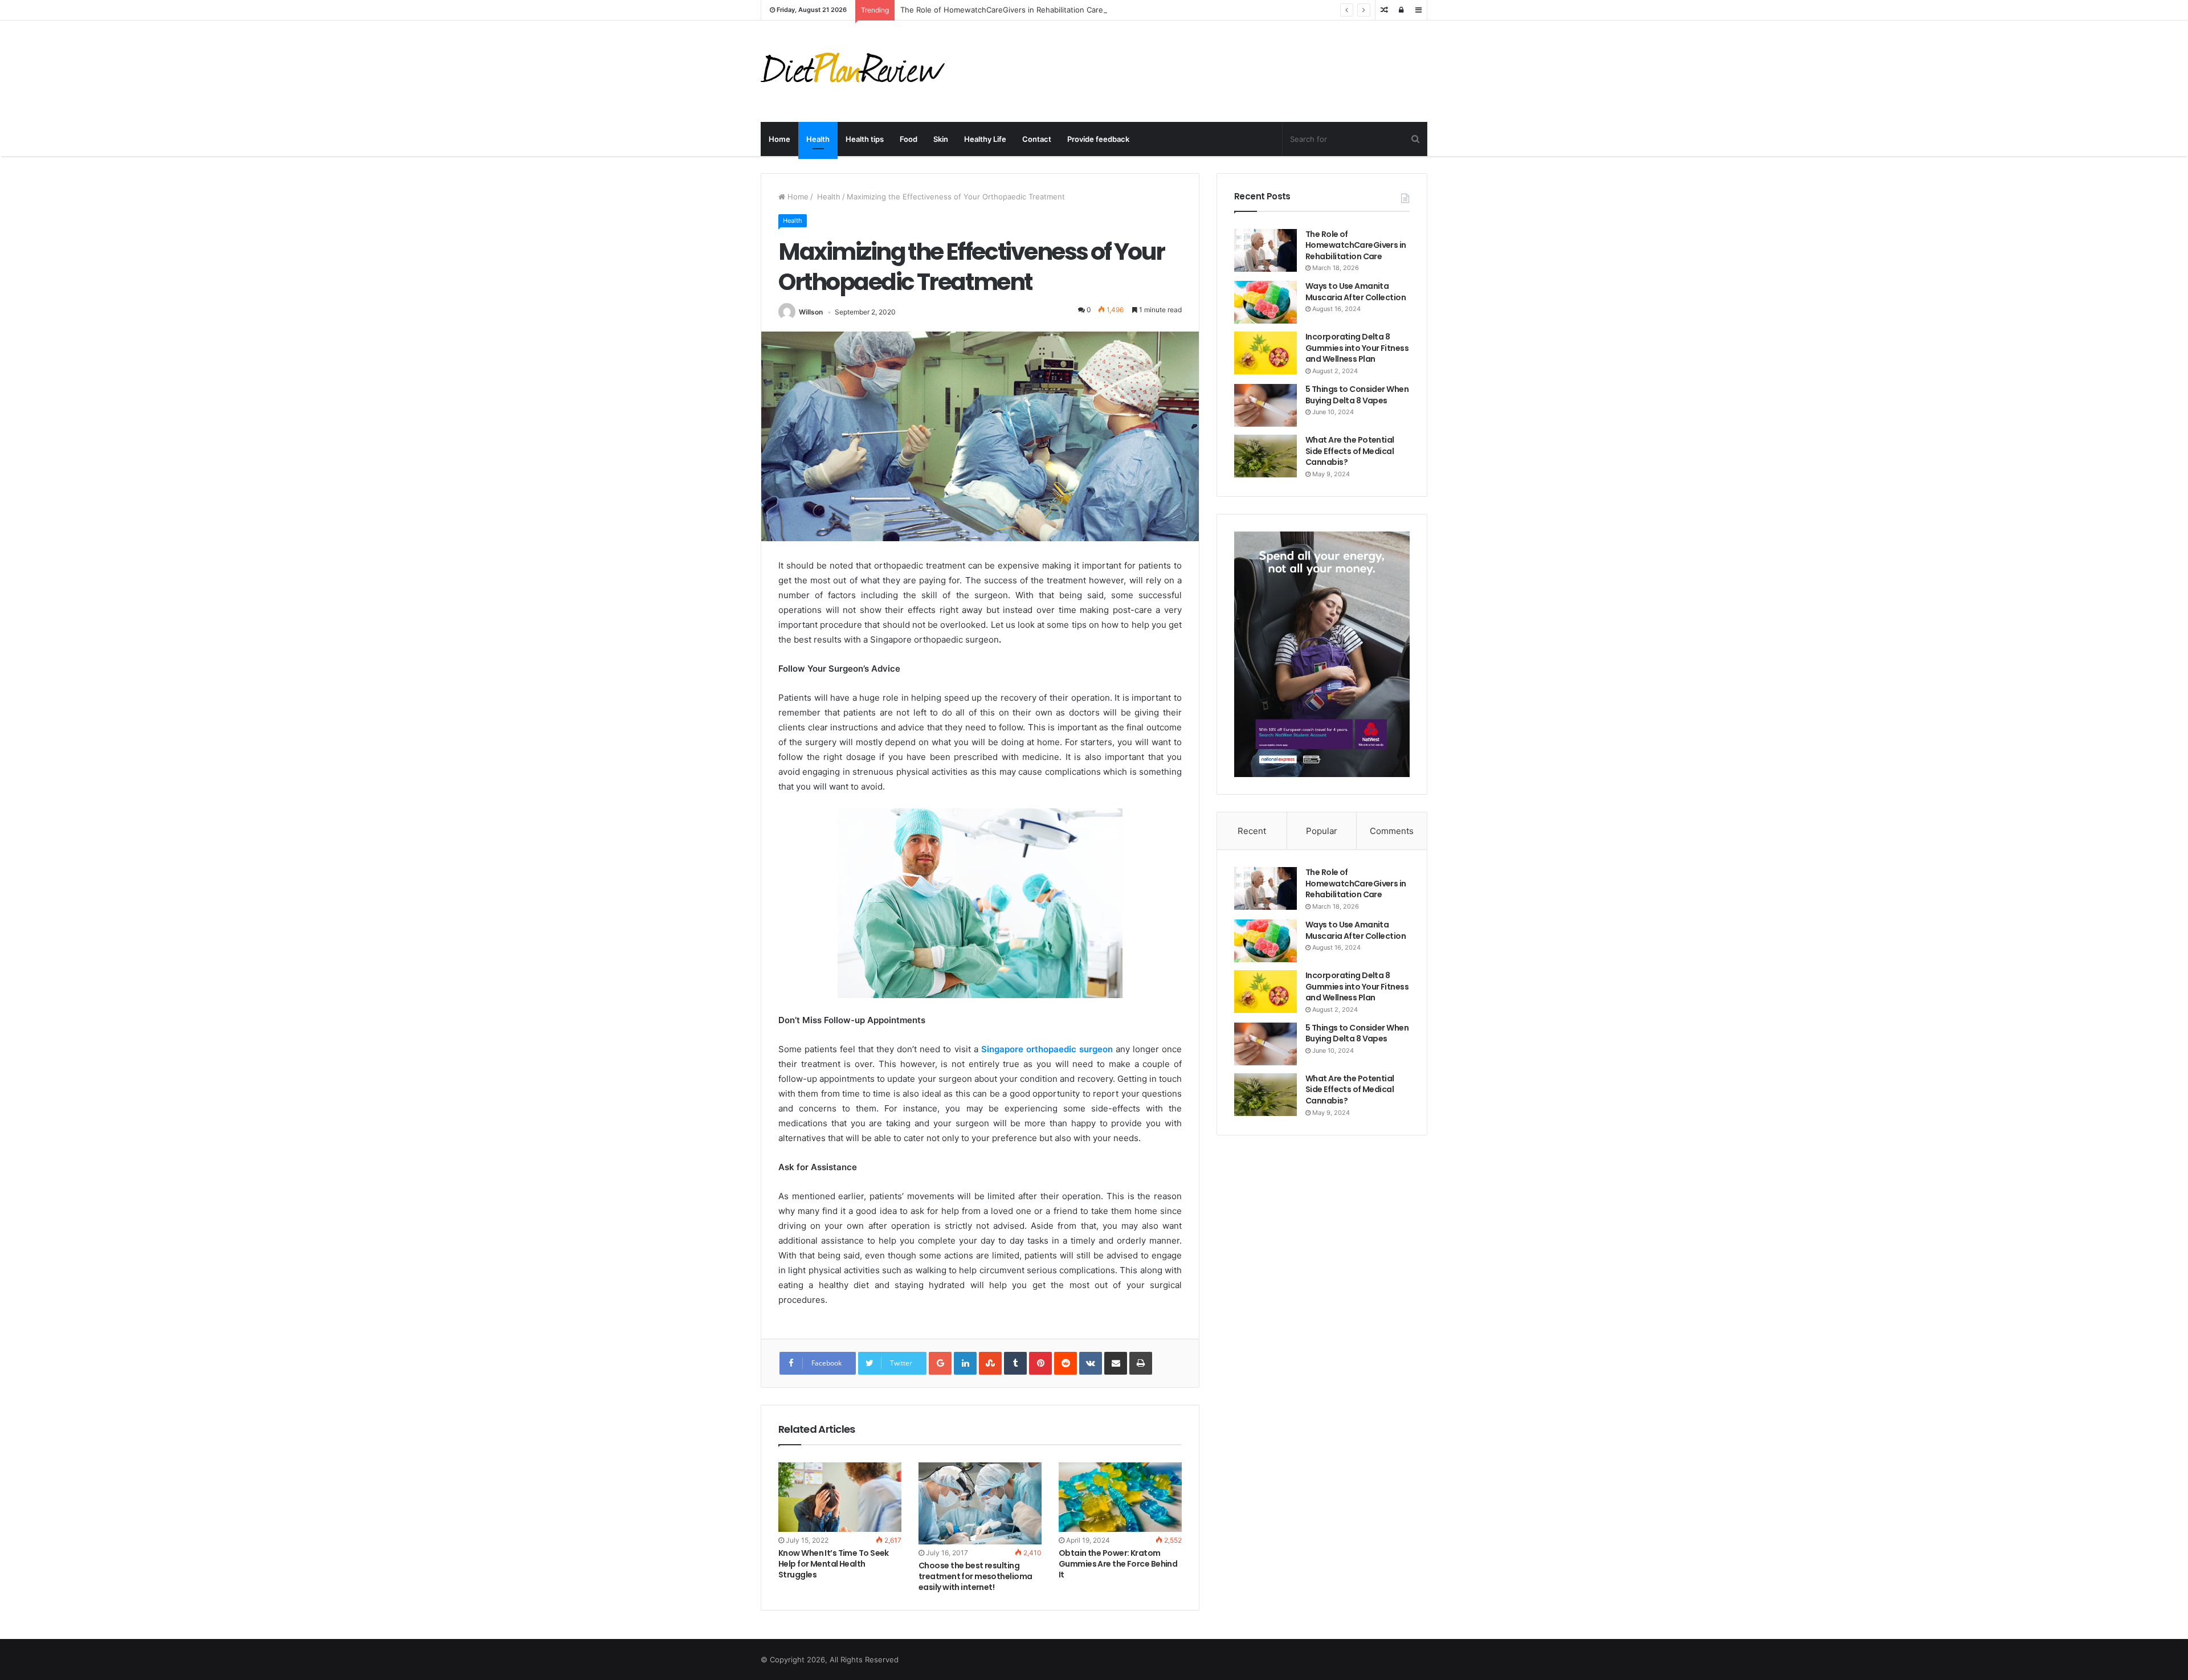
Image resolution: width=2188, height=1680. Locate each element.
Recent (1252, 831)
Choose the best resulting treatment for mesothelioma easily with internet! (975, 1576)
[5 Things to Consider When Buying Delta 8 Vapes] (1266, 405)
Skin (941, 139)
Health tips (865, 139)
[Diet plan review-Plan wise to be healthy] (857, 71)
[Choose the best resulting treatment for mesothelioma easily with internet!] (980, 1503)
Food (909, 139)
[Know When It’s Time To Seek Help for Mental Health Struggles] (840, 1497)
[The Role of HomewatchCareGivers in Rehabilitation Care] (1266, 250)
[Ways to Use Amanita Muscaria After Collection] (1266, 302)
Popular (1322, 831)
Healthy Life (985, 139)
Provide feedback (1098, 139)
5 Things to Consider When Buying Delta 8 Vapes (1357, 395)
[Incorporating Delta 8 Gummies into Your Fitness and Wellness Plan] (1266, 353)
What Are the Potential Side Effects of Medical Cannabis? (1350, 451)
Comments (1392, 831)
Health (818, 139)
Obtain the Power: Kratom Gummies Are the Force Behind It (1118, 1564)
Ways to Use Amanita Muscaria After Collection (1356, 292)
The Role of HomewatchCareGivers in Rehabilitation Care (1002, 10)
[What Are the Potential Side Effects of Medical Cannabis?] (1266, 456)
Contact (1037, 139)
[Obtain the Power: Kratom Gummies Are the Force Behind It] (1120, 1497)
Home (779, 139)
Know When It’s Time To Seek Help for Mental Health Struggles (834, 1564)
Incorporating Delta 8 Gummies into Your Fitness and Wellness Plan (1357, 348)
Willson (811, 312)
